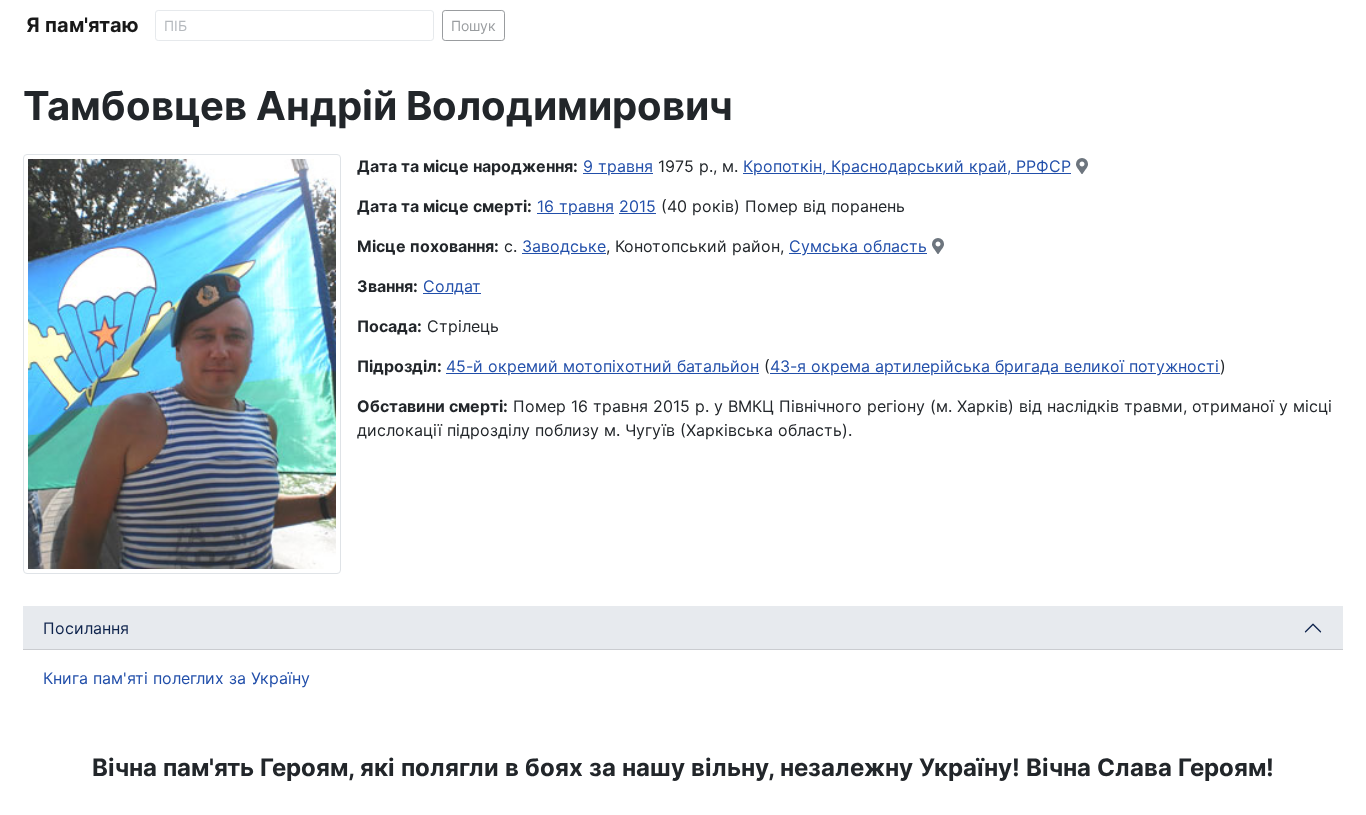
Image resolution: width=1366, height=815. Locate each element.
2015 (637, 206)
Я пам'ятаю (82, 25)
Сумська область (858, 246)
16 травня (575, 206)
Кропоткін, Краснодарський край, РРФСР (907, 166)
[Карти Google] (1082, 166)
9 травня (618, 166)
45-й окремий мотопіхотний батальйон (602, 366)
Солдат (452, 286)
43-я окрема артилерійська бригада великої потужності (995, 366)
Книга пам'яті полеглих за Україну (176, 678)
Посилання (86, 628)
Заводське (564, 246)
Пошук (473, 25)
